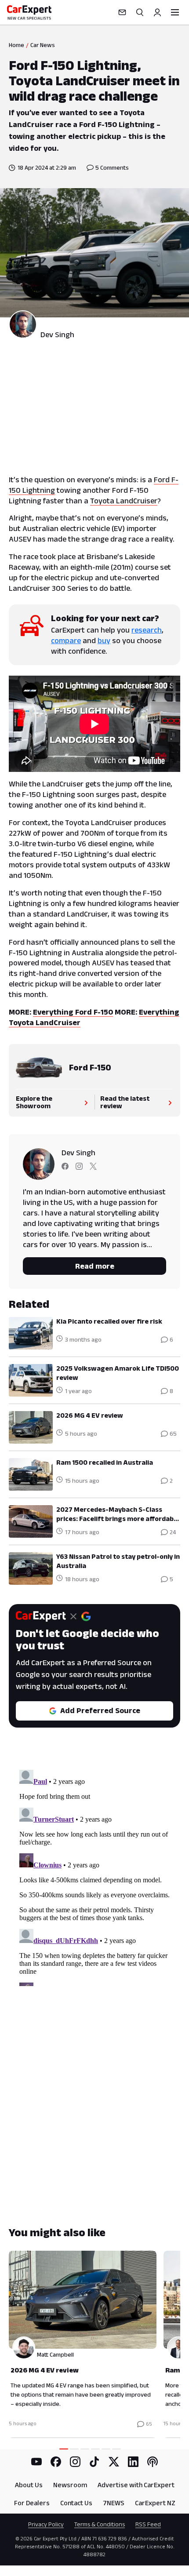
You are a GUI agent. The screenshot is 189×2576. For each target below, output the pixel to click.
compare (66, 640)
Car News (43, 45)
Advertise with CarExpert (136, 2485)
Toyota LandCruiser (124, 501)
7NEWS (114, 2503)
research (147, 630)
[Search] (140, 12)
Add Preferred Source (100, 1710)
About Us (29, 2485)
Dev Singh (57, 335)
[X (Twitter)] (114, 2462)
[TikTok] (94, 2462)
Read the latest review (125, 1102)
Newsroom (70, 2485)
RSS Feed (148, 2524)
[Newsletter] (122, 12)
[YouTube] (36, 2462)
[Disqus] (94, 1876)
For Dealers (32, 2503)
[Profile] (157, 12)
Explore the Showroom (34, 1102)
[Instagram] (75, 2462)
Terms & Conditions (100, 2524)
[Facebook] (56, 2462)
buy (104, 640)
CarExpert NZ (155, 2503)
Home (16, 45)
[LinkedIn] (133, 2462)
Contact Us (76, 2503)
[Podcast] (153, 2462)
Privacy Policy (46, 2524)
